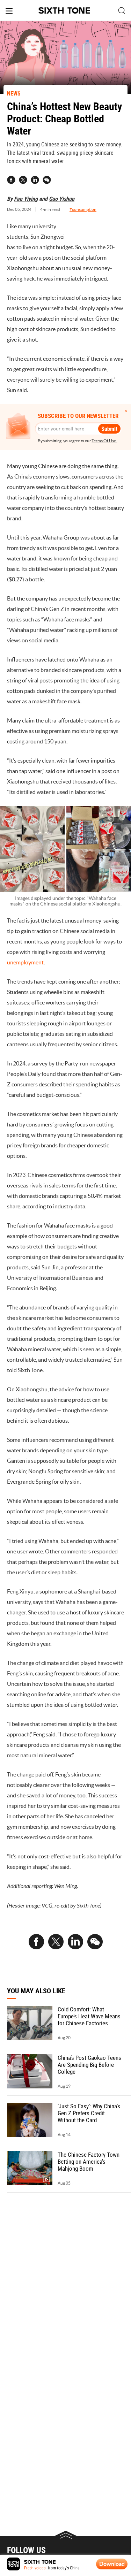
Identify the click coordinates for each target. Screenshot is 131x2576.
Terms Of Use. (104, 441)
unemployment (25, 962)
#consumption (83, 209)
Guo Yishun (62, 199)
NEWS (14, 93)
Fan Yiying (26, 199)
